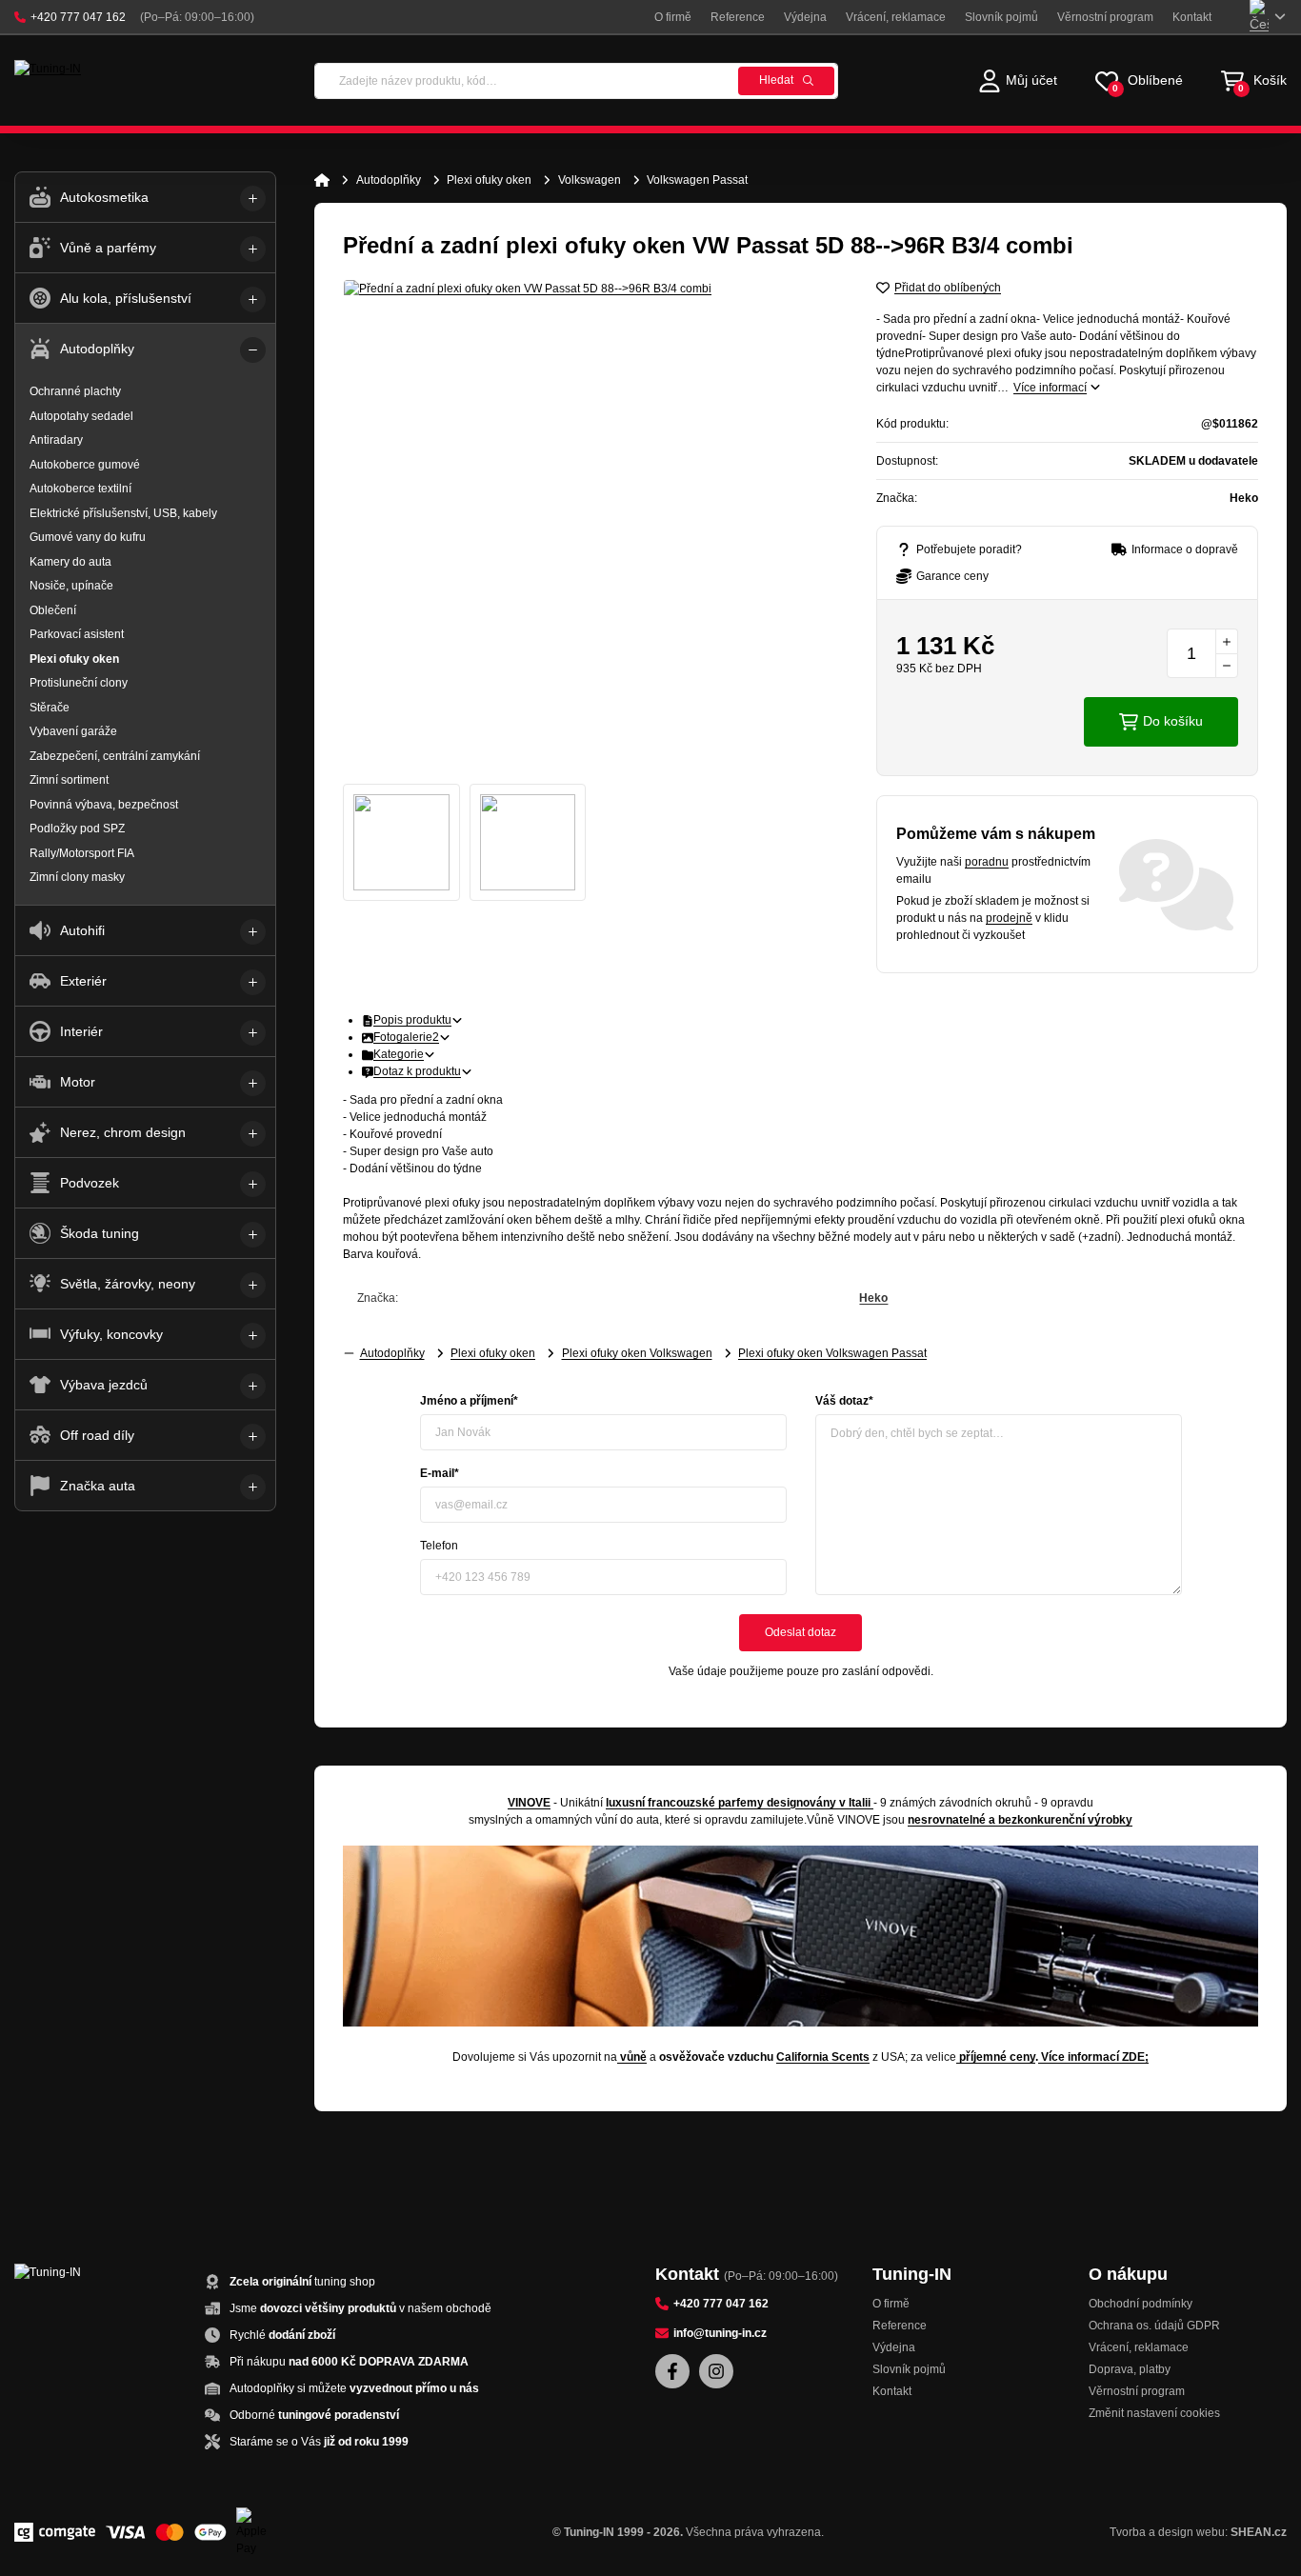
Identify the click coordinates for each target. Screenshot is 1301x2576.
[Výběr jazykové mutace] (1268, 17)
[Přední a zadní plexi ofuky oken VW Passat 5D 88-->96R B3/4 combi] (590, 527)
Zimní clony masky (77, 877)
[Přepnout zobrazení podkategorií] (253, 199)
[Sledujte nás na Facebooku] (672, 2371)
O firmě (673, 17)
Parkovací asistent (77, 634)
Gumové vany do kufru (88, 537)
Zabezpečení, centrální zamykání (115, 756)
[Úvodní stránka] (322, 180)
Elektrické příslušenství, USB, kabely (123, 513)
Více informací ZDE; (1095, 2057)
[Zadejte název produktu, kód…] (576, 81)
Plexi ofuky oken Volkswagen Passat (832, 1353)
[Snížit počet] (1227, 666)
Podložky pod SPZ (77, 829)
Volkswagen (590, 180)
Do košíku (1173, 721)
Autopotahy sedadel (81, 416)
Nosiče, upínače (71, 586)
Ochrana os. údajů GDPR (1154, 2326)
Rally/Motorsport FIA (82, 853)
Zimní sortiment (69, 780)
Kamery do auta (70, 562)
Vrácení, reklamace (896, 17)
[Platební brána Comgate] (55, 2532)
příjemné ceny (997, 2057)
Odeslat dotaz (801, 1632)
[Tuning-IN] (94, 80)
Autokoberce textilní (80, 489)
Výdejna (805, 17)
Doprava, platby (1130, 2369)
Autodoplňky (389, 180)
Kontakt (1192, 17)
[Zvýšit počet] (1227, 641)
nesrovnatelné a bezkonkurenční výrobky (1020, 1820)
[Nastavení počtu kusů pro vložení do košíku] (1202, 653)
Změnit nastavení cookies (1154, 2413)
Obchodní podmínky (1141, 2304)
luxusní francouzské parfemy (685, 1803)
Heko (873, 1298)
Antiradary (56, 440)
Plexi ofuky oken (489, 180)
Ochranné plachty (75, 391)
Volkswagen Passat (697, 180)
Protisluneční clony (79, 683)
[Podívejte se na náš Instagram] (716, 2371)
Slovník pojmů (1001, 17)
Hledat (776, 80)
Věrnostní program (1105, 17)
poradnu (987, 862)
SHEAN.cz (1259, 2532)
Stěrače (50, 708)
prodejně (1009, 918)
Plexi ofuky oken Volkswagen (637, 1353)
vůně (633, 2057)
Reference (738, 17)
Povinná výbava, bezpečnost (104, 805)
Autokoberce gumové (85, 465)
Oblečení (53, 610)
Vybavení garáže (73, 731)
